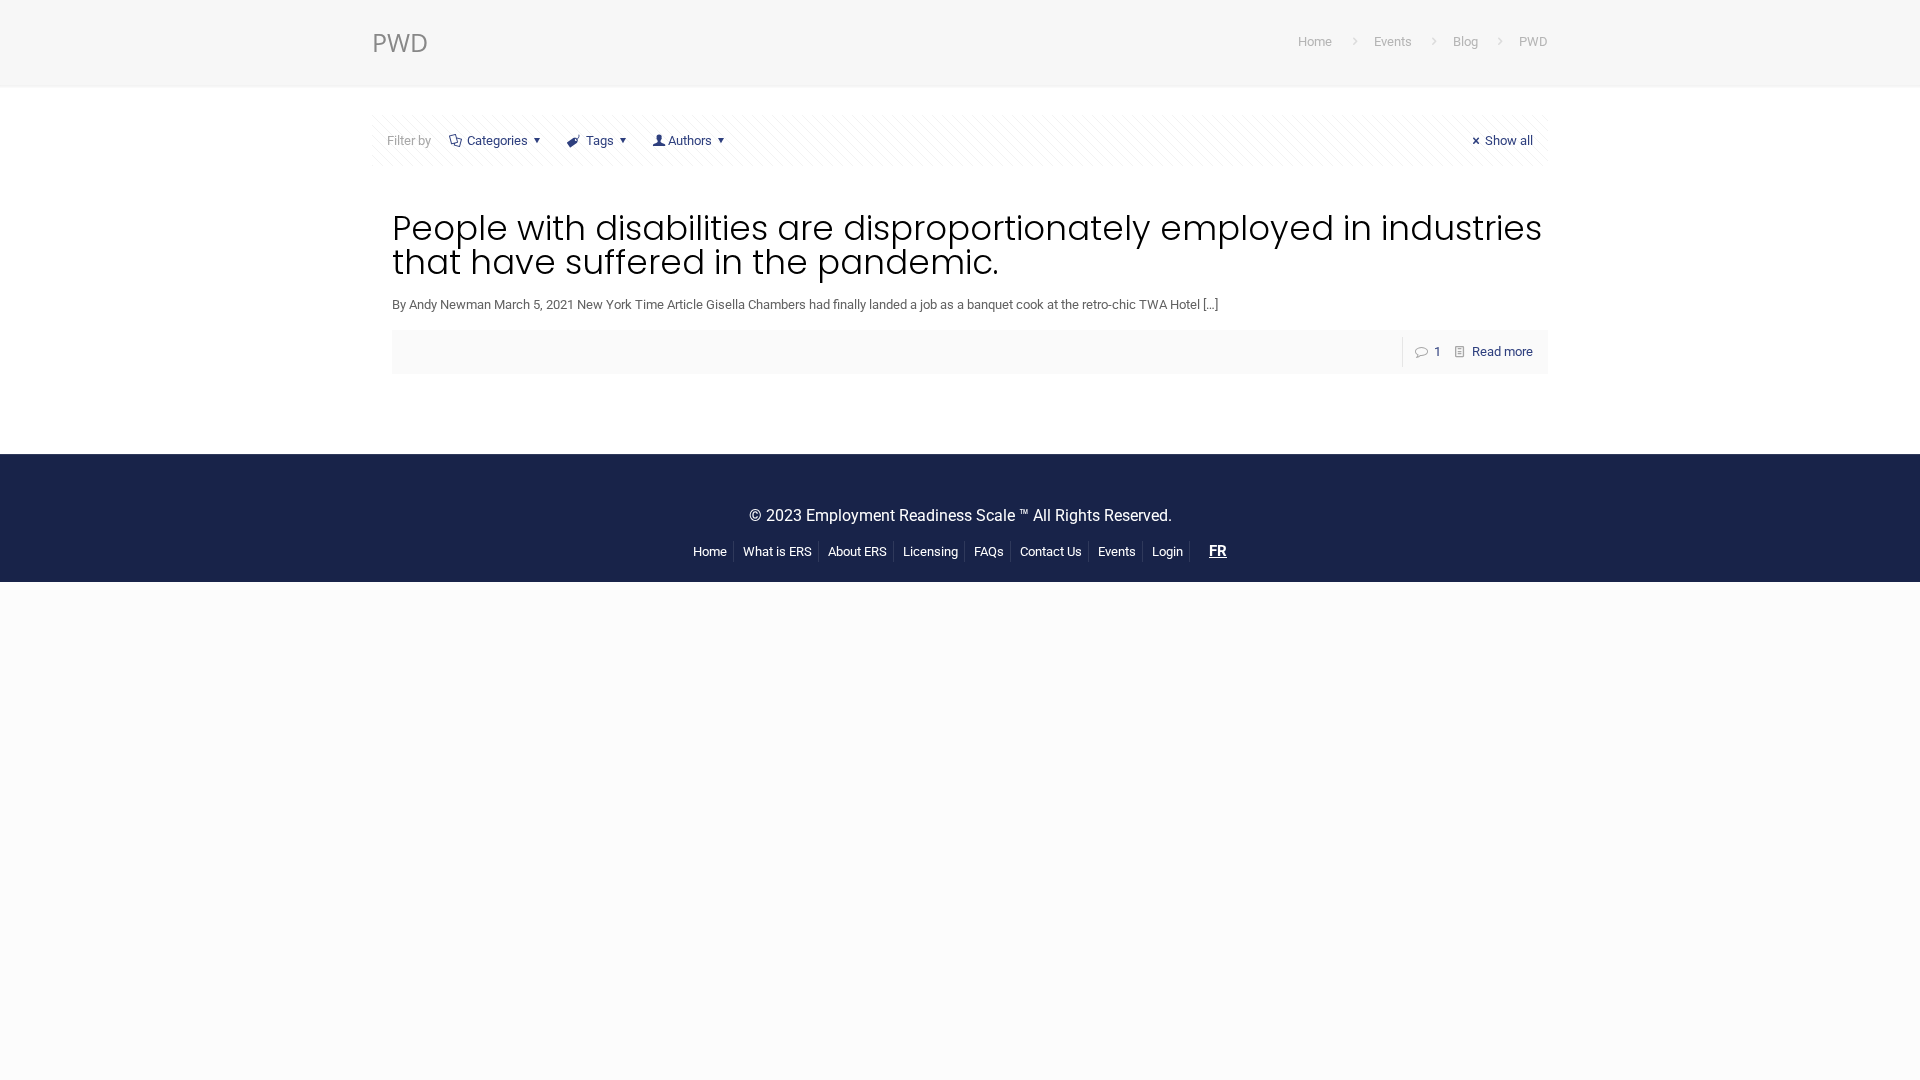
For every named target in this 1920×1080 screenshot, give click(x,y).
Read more (1502, 351)
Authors (690, 140)
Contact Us (1051, 551)
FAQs (989, 551)
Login (1167, 551)
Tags (600, 140)
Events (1393, 41)
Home (1315, 41)
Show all (1509, 140)
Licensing (930, 551)
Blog (1465, 41)
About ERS (857, 551)
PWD (1533, 41)
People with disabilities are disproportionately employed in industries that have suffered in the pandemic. (967, 245)
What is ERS (777, 551)
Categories (497, 140)
